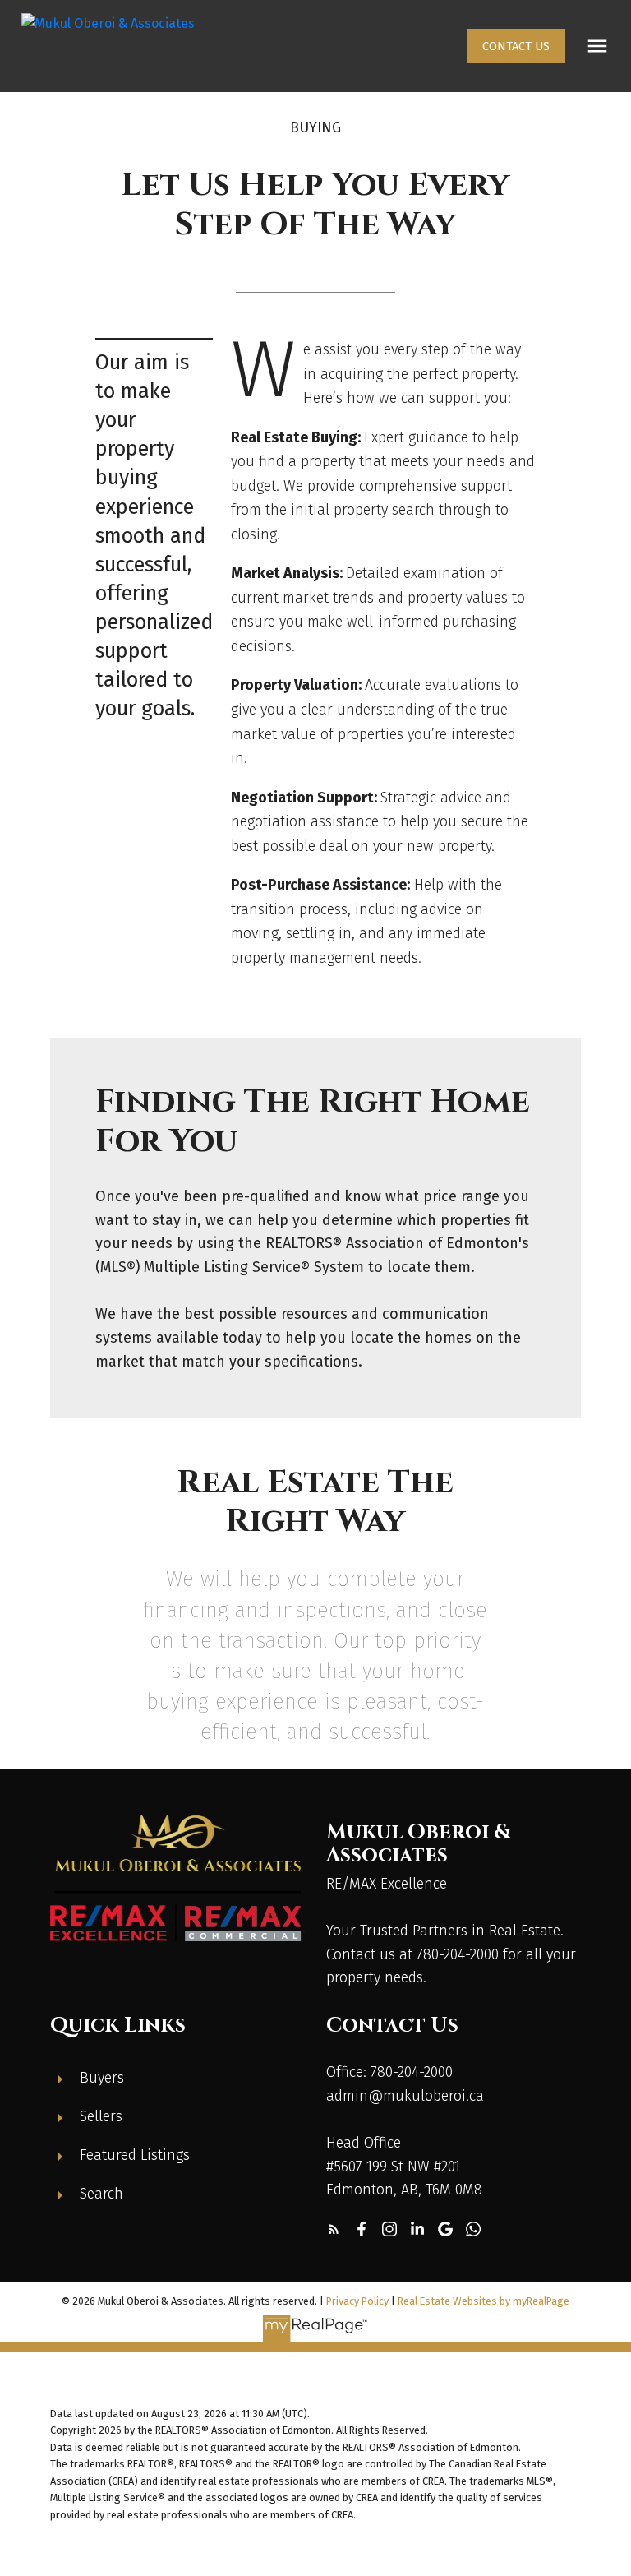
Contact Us (516, 46)
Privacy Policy (357, 2301)
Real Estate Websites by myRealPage (484, 2301)
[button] (516, 46)
